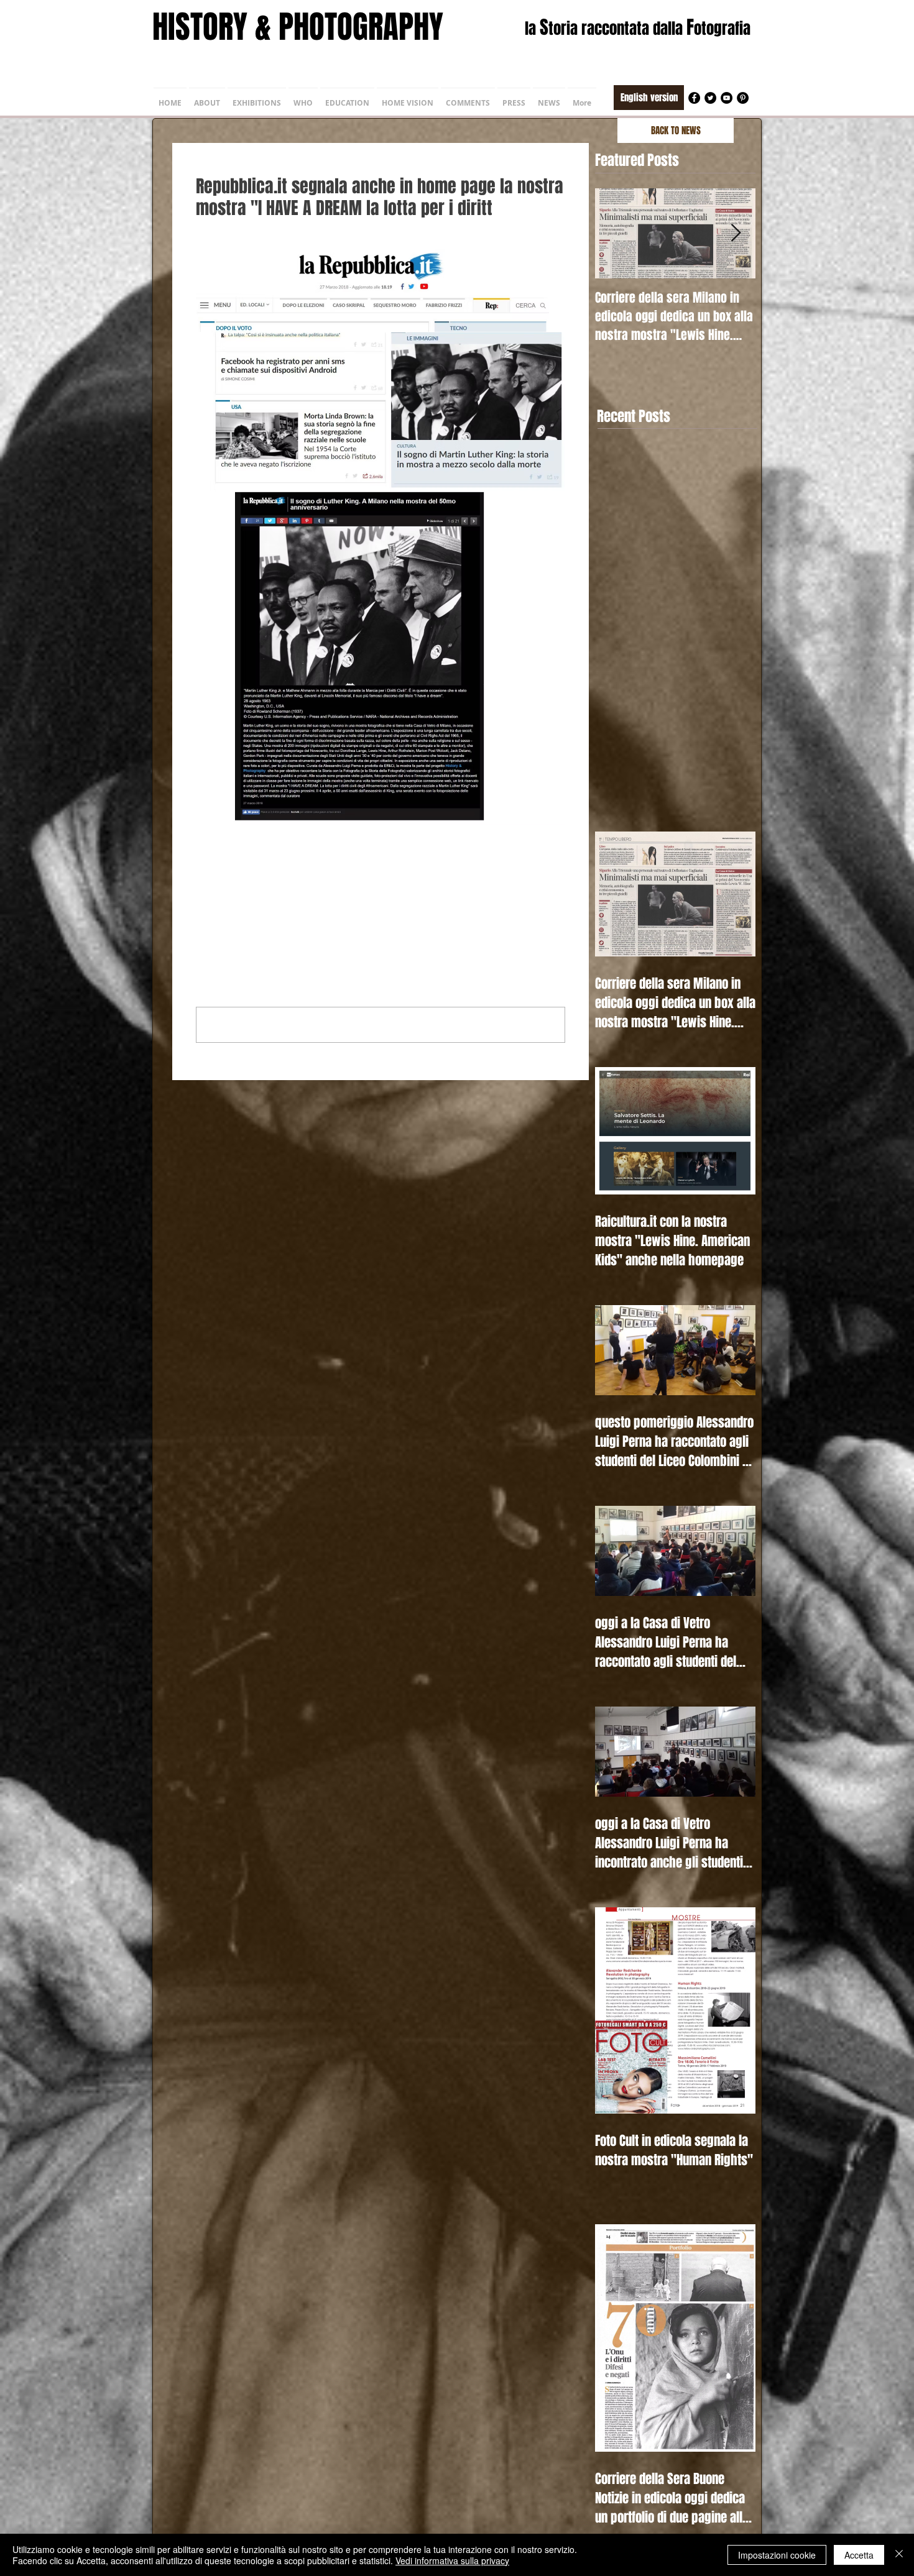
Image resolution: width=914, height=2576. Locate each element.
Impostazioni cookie (777, 2555)
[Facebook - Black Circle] (694, 98)
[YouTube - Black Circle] (727, 98)
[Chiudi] (899, 2555)
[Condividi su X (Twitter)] (232, 880)
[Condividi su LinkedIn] (263, 880)
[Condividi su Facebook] (202, 880)
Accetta (859, 2555)
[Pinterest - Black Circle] (743, 98)
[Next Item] (736, 233)
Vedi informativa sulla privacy (452, 2560)
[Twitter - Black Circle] (710, 98)
